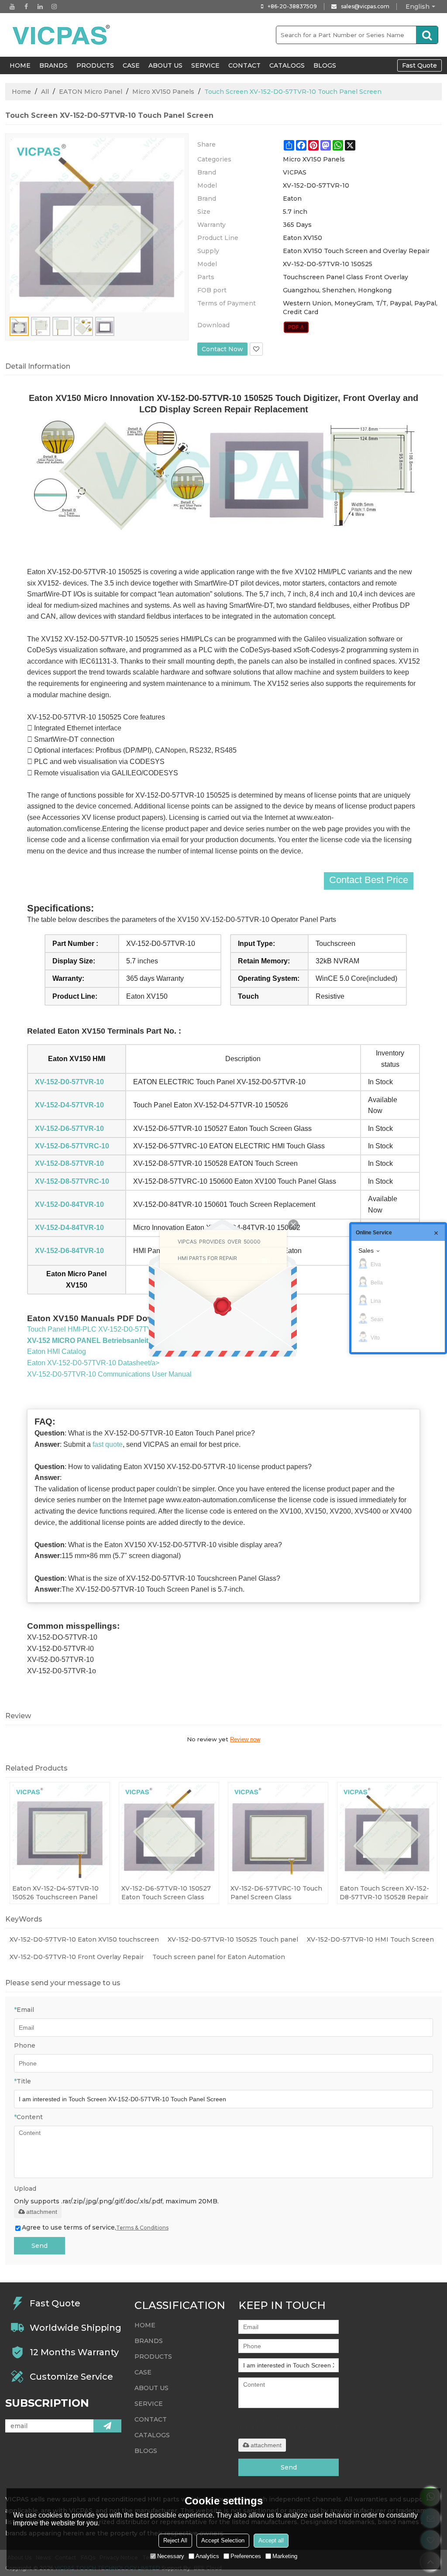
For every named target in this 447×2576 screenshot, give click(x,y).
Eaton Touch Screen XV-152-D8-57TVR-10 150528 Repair (384, 1893)
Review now (245, 1739)
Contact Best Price (369, 880)
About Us (165, 65)
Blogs (325, 65)
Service (205, 65)
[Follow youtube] (12, 7)
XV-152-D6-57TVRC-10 (72, 1146)
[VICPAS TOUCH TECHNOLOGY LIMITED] (62, 35)
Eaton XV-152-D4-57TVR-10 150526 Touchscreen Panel (55, 1893)
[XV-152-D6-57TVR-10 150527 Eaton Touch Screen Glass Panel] (169, 1832)
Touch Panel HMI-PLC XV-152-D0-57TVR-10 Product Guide (120, 1329)
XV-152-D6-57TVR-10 (69, 1129)
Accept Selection (223, 2540)
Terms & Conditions (142, 2228)
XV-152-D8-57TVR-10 (69, 1163)
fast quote (108, 1444)
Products (95, 65)
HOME (20, 65)
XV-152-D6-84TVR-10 (69, 1251)
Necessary (171, 2556)
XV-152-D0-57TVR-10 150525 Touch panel (233, 1939)
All (45, 92)
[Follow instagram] (54, 7)
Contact (244, 65)
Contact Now (222, 349)
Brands (53, 65)
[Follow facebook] (26, 7)
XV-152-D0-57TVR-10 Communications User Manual (109, 1374)
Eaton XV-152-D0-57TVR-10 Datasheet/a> (93, 1363)
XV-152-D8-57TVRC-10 (72, 1181)
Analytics (207, 2556)
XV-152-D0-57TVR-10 (69, 1082)
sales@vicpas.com (365, 6)
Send (40, 2246)
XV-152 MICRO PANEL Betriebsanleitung (94, 1341)
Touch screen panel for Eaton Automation (219, 1957)
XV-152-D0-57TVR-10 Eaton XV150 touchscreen (84, 1939)
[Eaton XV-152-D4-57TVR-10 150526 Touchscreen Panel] (60, 1832)
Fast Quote (419, 65)
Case (131, 65)
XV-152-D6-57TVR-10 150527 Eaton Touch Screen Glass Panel (166, 1893)
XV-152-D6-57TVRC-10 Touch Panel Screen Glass (276, 1893)
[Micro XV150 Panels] (296, 327)
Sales (366, 1250)
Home (21, 92)
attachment (42, 2212)
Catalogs (287, 65)
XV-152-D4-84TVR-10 (69, 1228)
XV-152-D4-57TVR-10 (69, 1105)
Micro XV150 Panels (163, 92)
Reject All (175, 2540)
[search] (427, 35)
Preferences (246, 2556)
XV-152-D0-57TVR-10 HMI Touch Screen (370, 1939)
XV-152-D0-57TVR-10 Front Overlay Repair (77, 1957)
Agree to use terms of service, (95, 2227)
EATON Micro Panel (91, 92)
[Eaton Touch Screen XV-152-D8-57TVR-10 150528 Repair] (387, 1832)
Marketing (285, 2556)
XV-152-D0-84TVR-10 (69, 1204)
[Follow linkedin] (40, 7)
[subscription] (107, 2426)
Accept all (271, 2540)
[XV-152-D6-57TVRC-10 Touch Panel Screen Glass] (278, 1832)
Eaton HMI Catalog (57, 1351)
